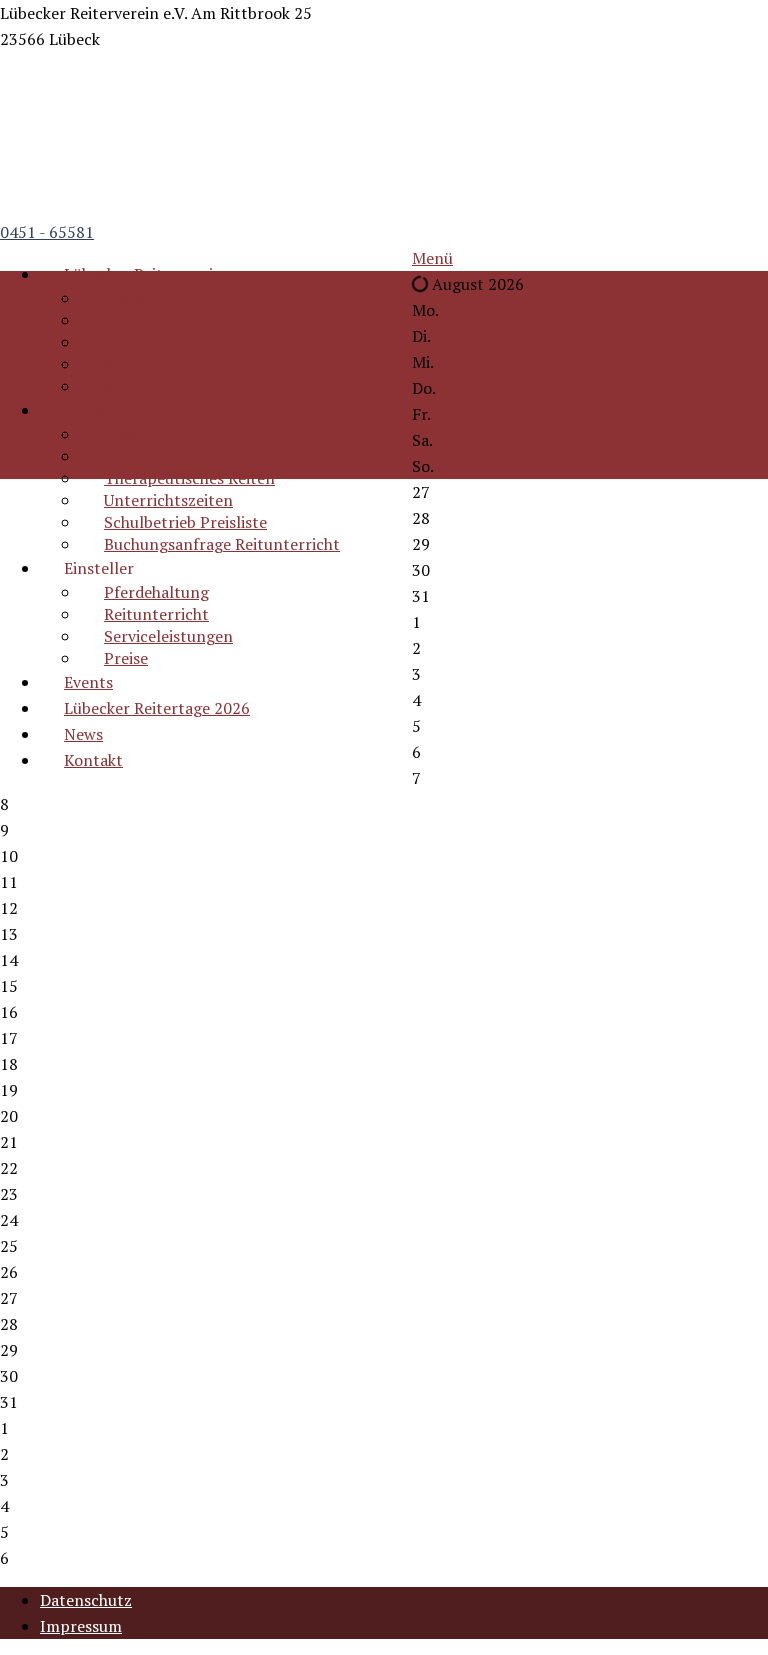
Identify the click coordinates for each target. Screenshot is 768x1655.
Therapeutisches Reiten (189, 478)
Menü (432, 258)
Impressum (81, 1626)
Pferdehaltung (156, 592)
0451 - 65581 (47, 232)
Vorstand (137, 342)
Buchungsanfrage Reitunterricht (222, 544)
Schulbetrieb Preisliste (185, 522)
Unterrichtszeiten (168, 500)
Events (88, 682)
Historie (133, 298)
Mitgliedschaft (156, 364)
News (83, 734)
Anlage (129, 320)
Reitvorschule (153, 456)
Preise (126, 658)
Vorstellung (147, 434)
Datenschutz (86, 1600)
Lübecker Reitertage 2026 (157, 708)
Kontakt (93, 760)
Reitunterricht (156, 614)
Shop (122, 386)
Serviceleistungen (168, 636)
